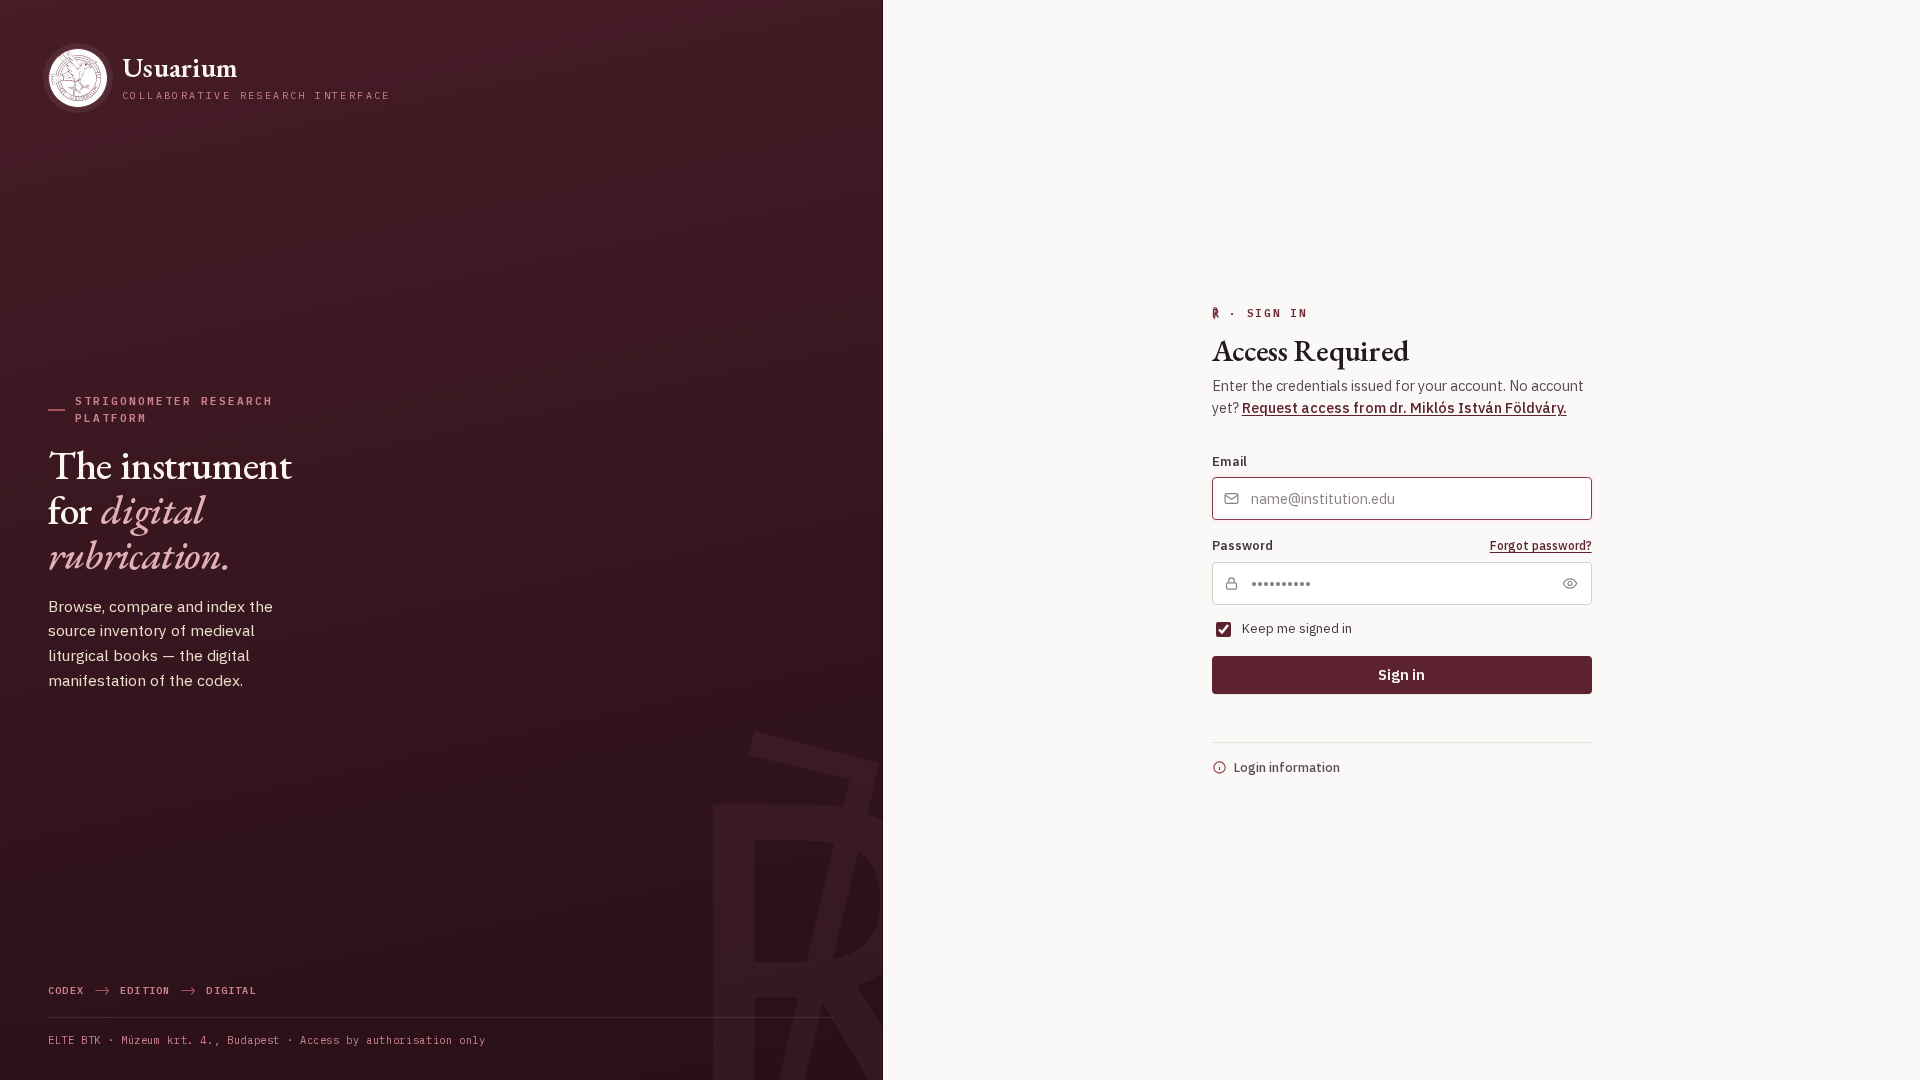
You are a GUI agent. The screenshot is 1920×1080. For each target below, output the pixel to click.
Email (1229, 461)
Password (1242, 545)
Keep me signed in (1297, 628)
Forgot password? (1541, 545)
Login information (1287, 767)
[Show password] (1570, 583)
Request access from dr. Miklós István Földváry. (1404, 407)
